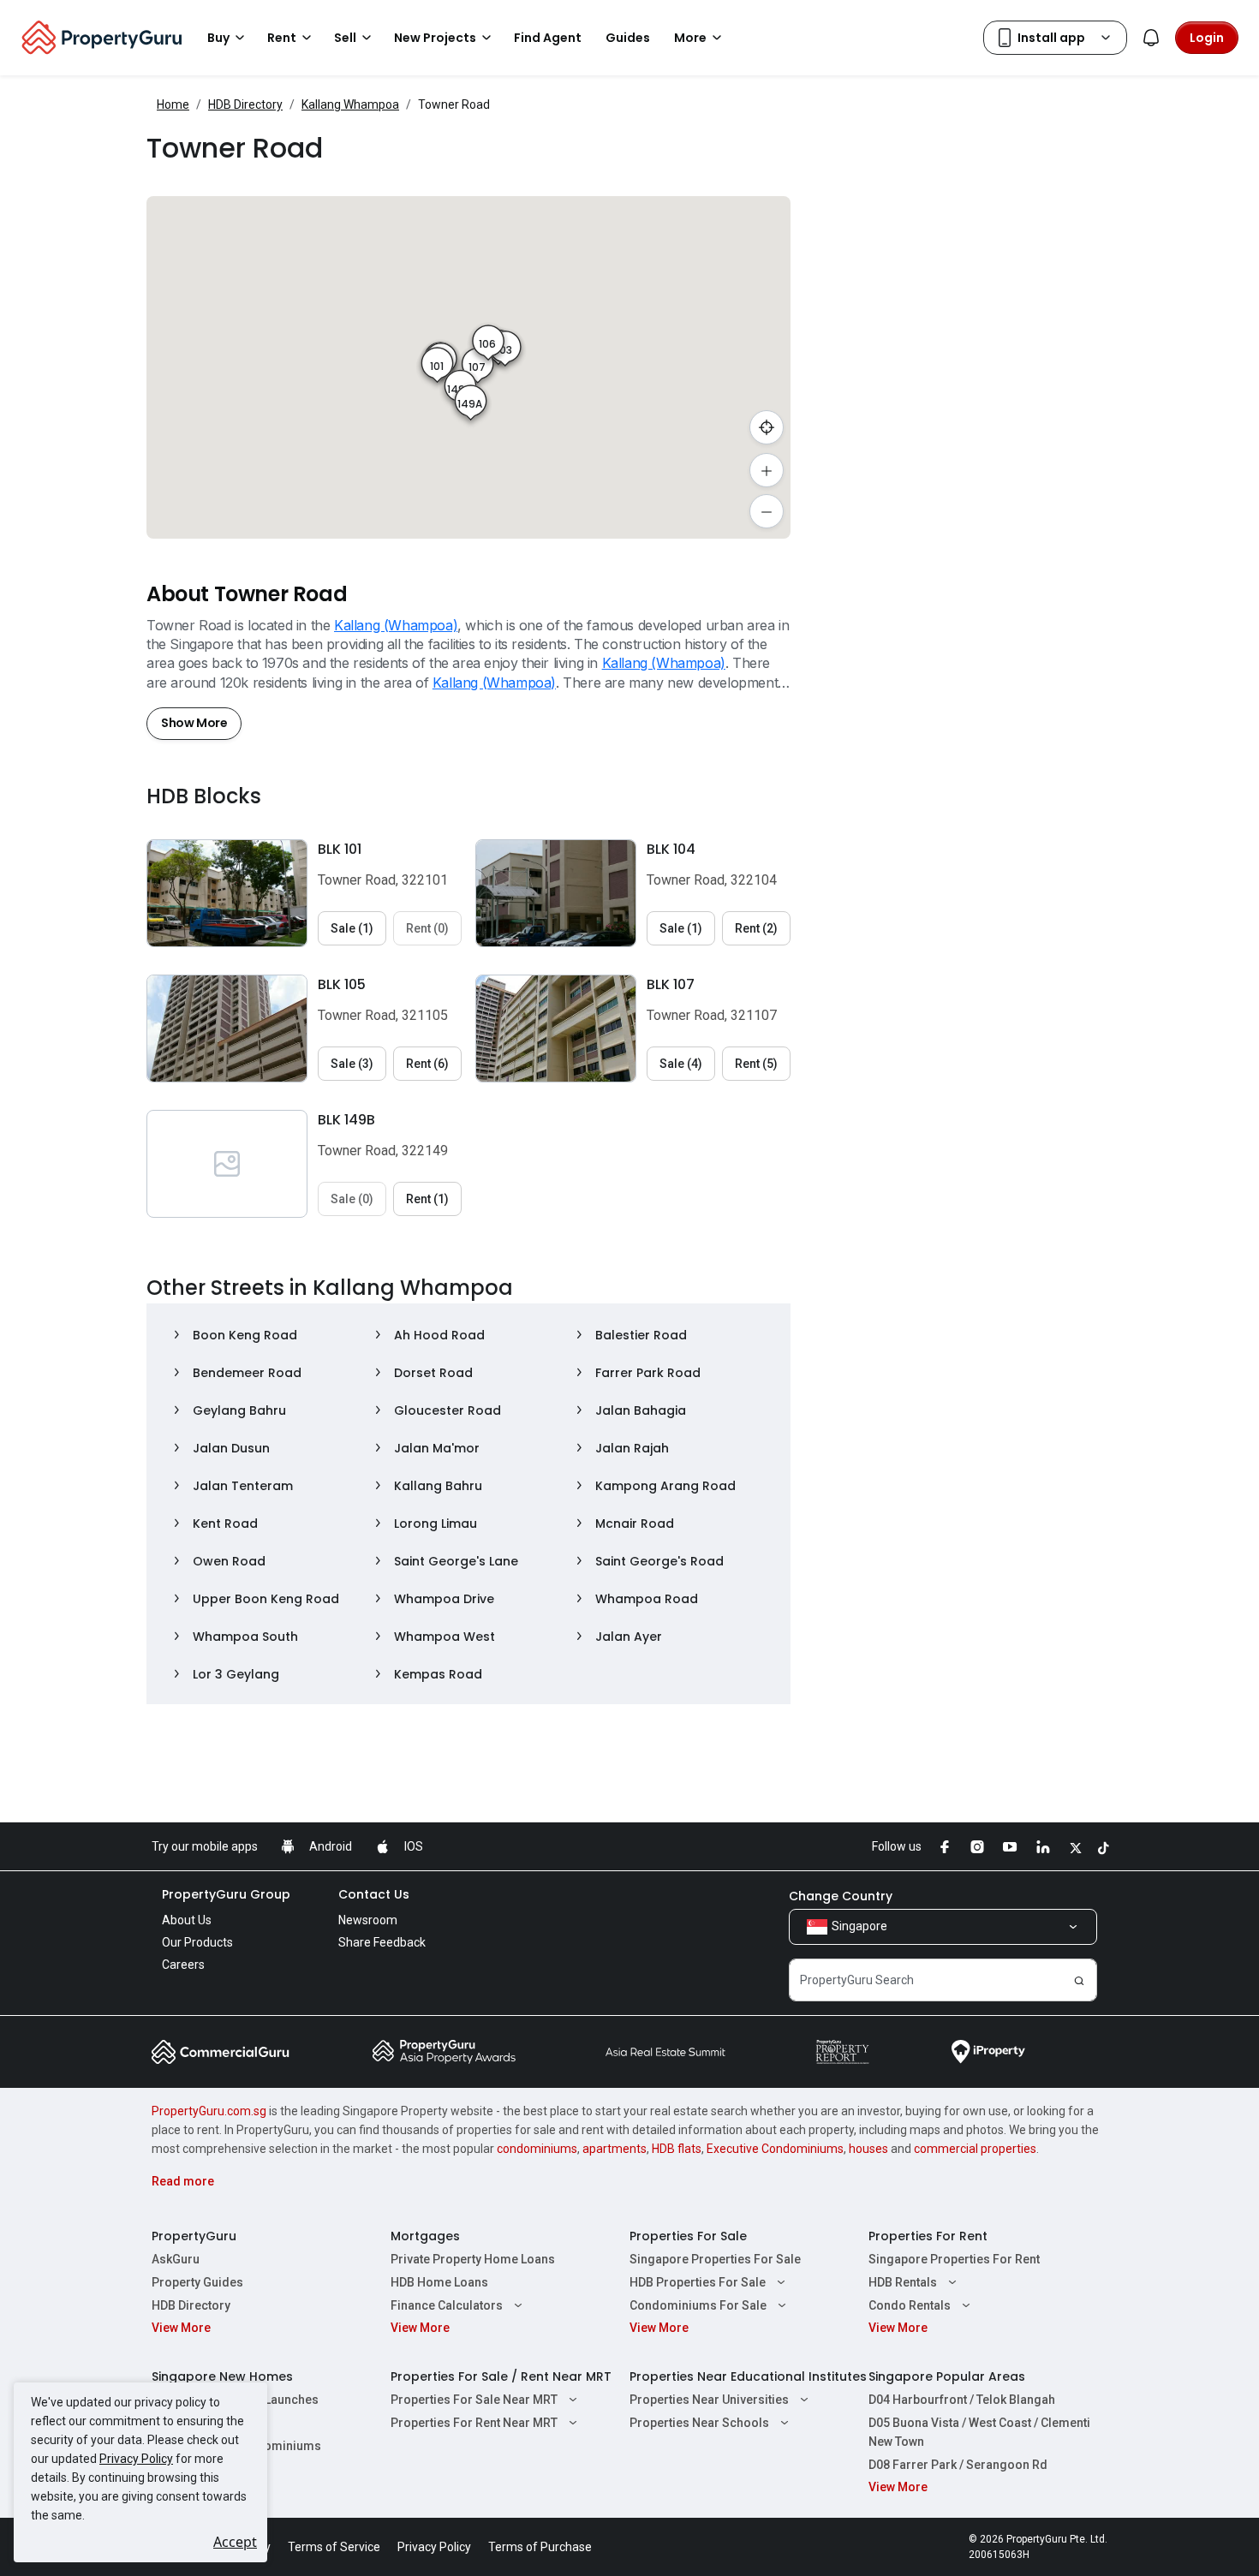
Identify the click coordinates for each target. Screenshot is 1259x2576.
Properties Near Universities (709, 2400)
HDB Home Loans (439, 2282)
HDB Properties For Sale (698, 2282)
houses (868, 2149)
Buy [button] (218, 38)
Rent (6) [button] (427, 1064)
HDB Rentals (903, 2282)
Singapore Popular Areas (947, 2376)
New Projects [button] (435, 38)
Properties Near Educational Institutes (748, 2376)
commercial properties (975, 2149)
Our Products (197, 1942)
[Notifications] (1151, 38)
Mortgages (425, 2236)
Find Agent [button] (548, 38)
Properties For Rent (928, 2236)
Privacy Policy (136, 2459)
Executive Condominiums (775, 2149)
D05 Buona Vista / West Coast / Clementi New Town (979, 2432)
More (690, 38)
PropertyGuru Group (226, 1894)
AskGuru (176, 2259)
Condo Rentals (910, 2305)
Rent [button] (282, 38)
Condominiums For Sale (698, 2305)
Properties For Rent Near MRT (474, 2423)
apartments (615, 2149)
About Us (187, 1920)
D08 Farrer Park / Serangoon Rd (958, 2465)
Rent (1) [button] (427, 1199)
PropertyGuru (194, 2236)
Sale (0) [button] (352, 1199)
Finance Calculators (447, 2305)
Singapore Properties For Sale (715, 2259)
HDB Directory (245, 104)
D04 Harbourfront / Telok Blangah (962, 2400)
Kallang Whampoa (350, 104)
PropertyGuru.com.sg (209, 2111)
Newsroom (368, 1920)
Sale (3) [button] (352, 1064)
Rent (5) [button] (756, 1064)
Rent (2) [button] (756, 928)
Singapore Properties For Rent (954, 2259)
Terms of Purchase (540, 2547)
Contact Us (374, 1894)
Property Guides (197, 2282)
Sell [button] (345, 38)
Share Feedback (382, 1942)
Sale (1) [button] (352, 928)
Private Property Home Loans (473, 2259)
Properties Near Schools (699, 2423)
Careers (183, 1965)
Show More (194, 723)
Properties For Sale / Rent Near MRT (501, 2376)
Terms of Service (334, 2547)
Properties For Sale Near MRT (474, 2400)
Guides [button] (628, 38)
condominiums (537, 2149)
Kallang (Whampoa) (396, 625)
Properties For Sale (688, 2236)
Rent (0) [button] (427, 928)
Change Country (841, 1896)
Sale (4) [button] (681, 1064)
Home (173, 104)
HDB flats (677, 2149)
